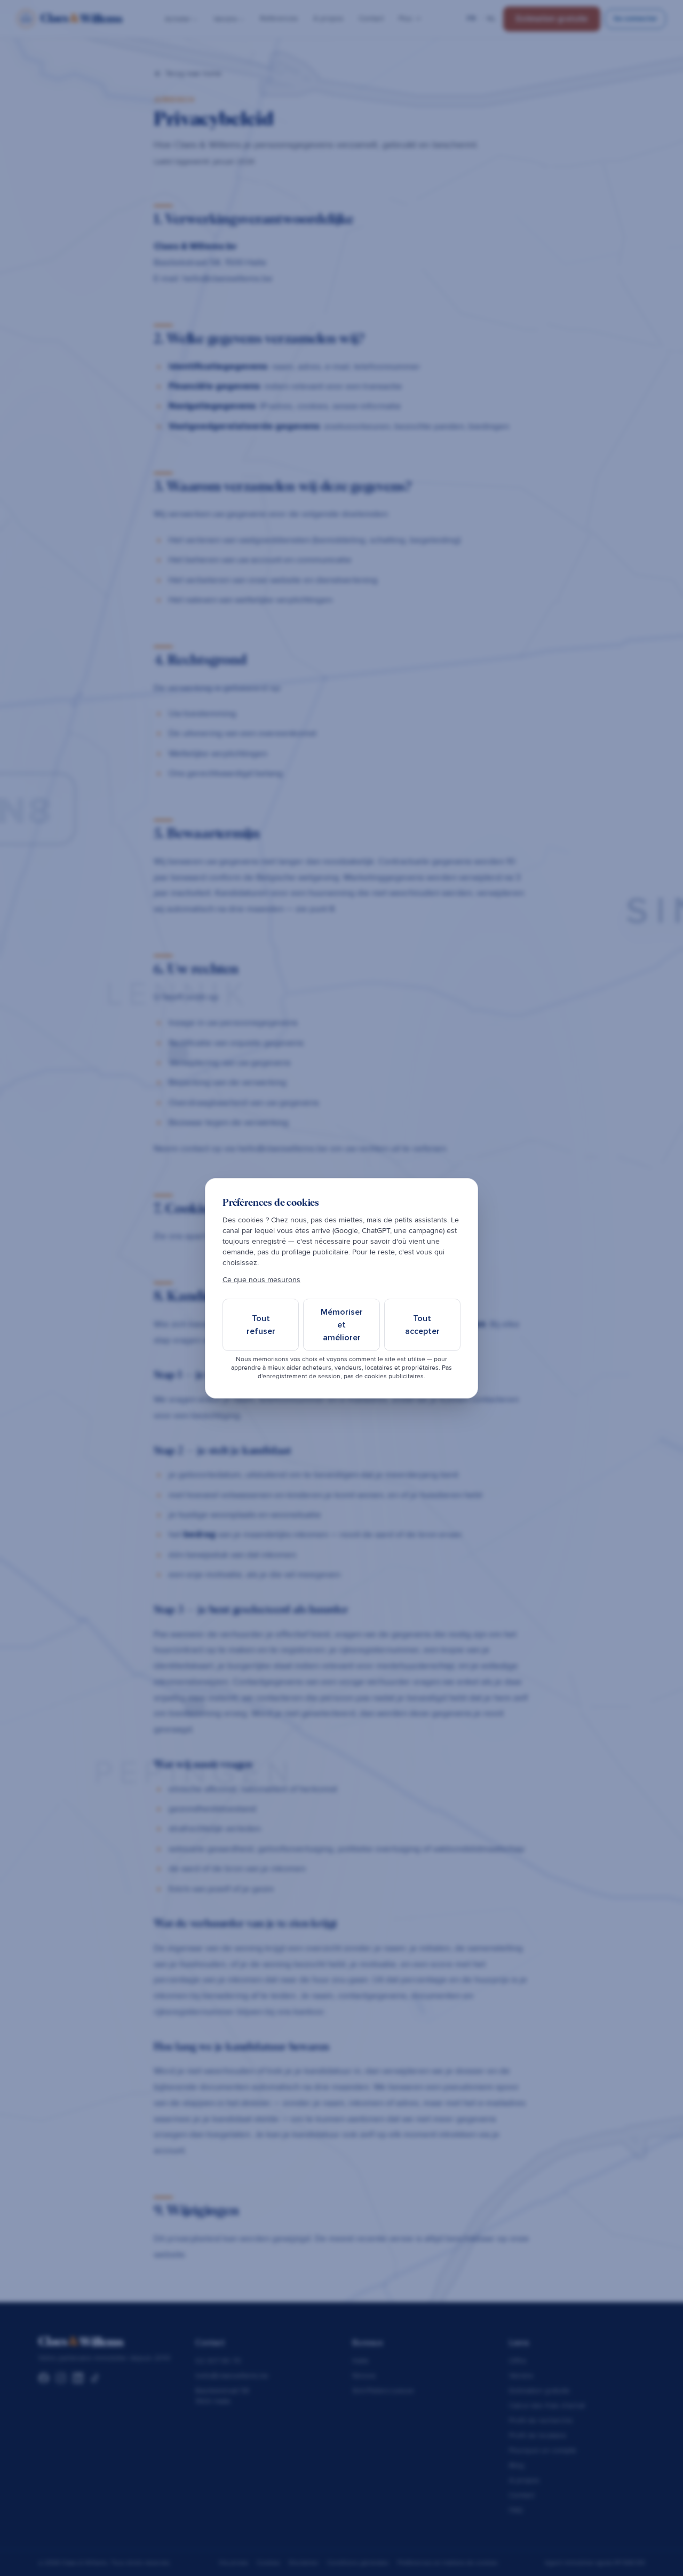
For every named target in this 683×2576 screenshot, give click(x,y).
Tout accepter (422, 1325)
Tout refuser (261, 1325)
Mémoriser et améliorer (342, 1325)
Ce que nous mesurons (261, 1280)
